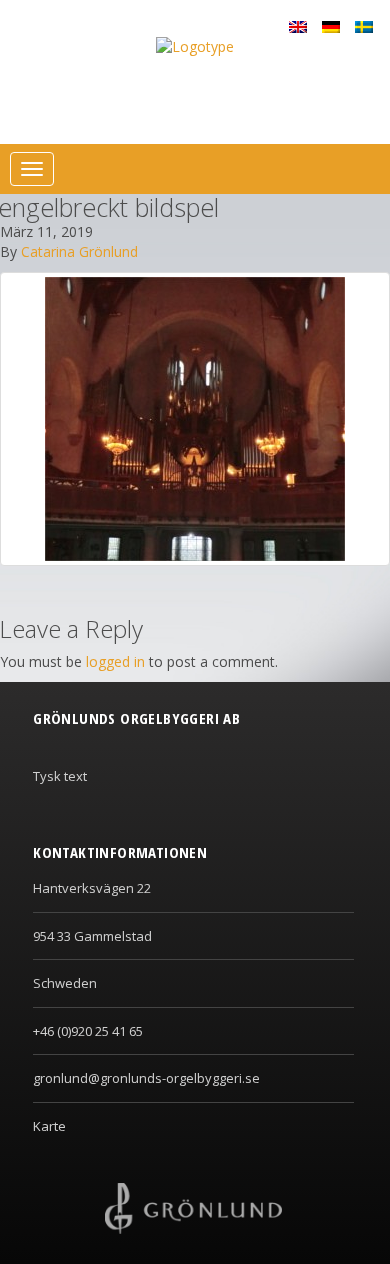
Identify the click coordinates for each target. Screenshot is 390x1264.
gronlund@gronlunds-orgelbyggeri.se (146, 1078)
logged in (115, 661)
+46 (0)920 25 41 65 (88, 1031)
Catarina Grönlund (79, 251)
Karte (49, 1126)
